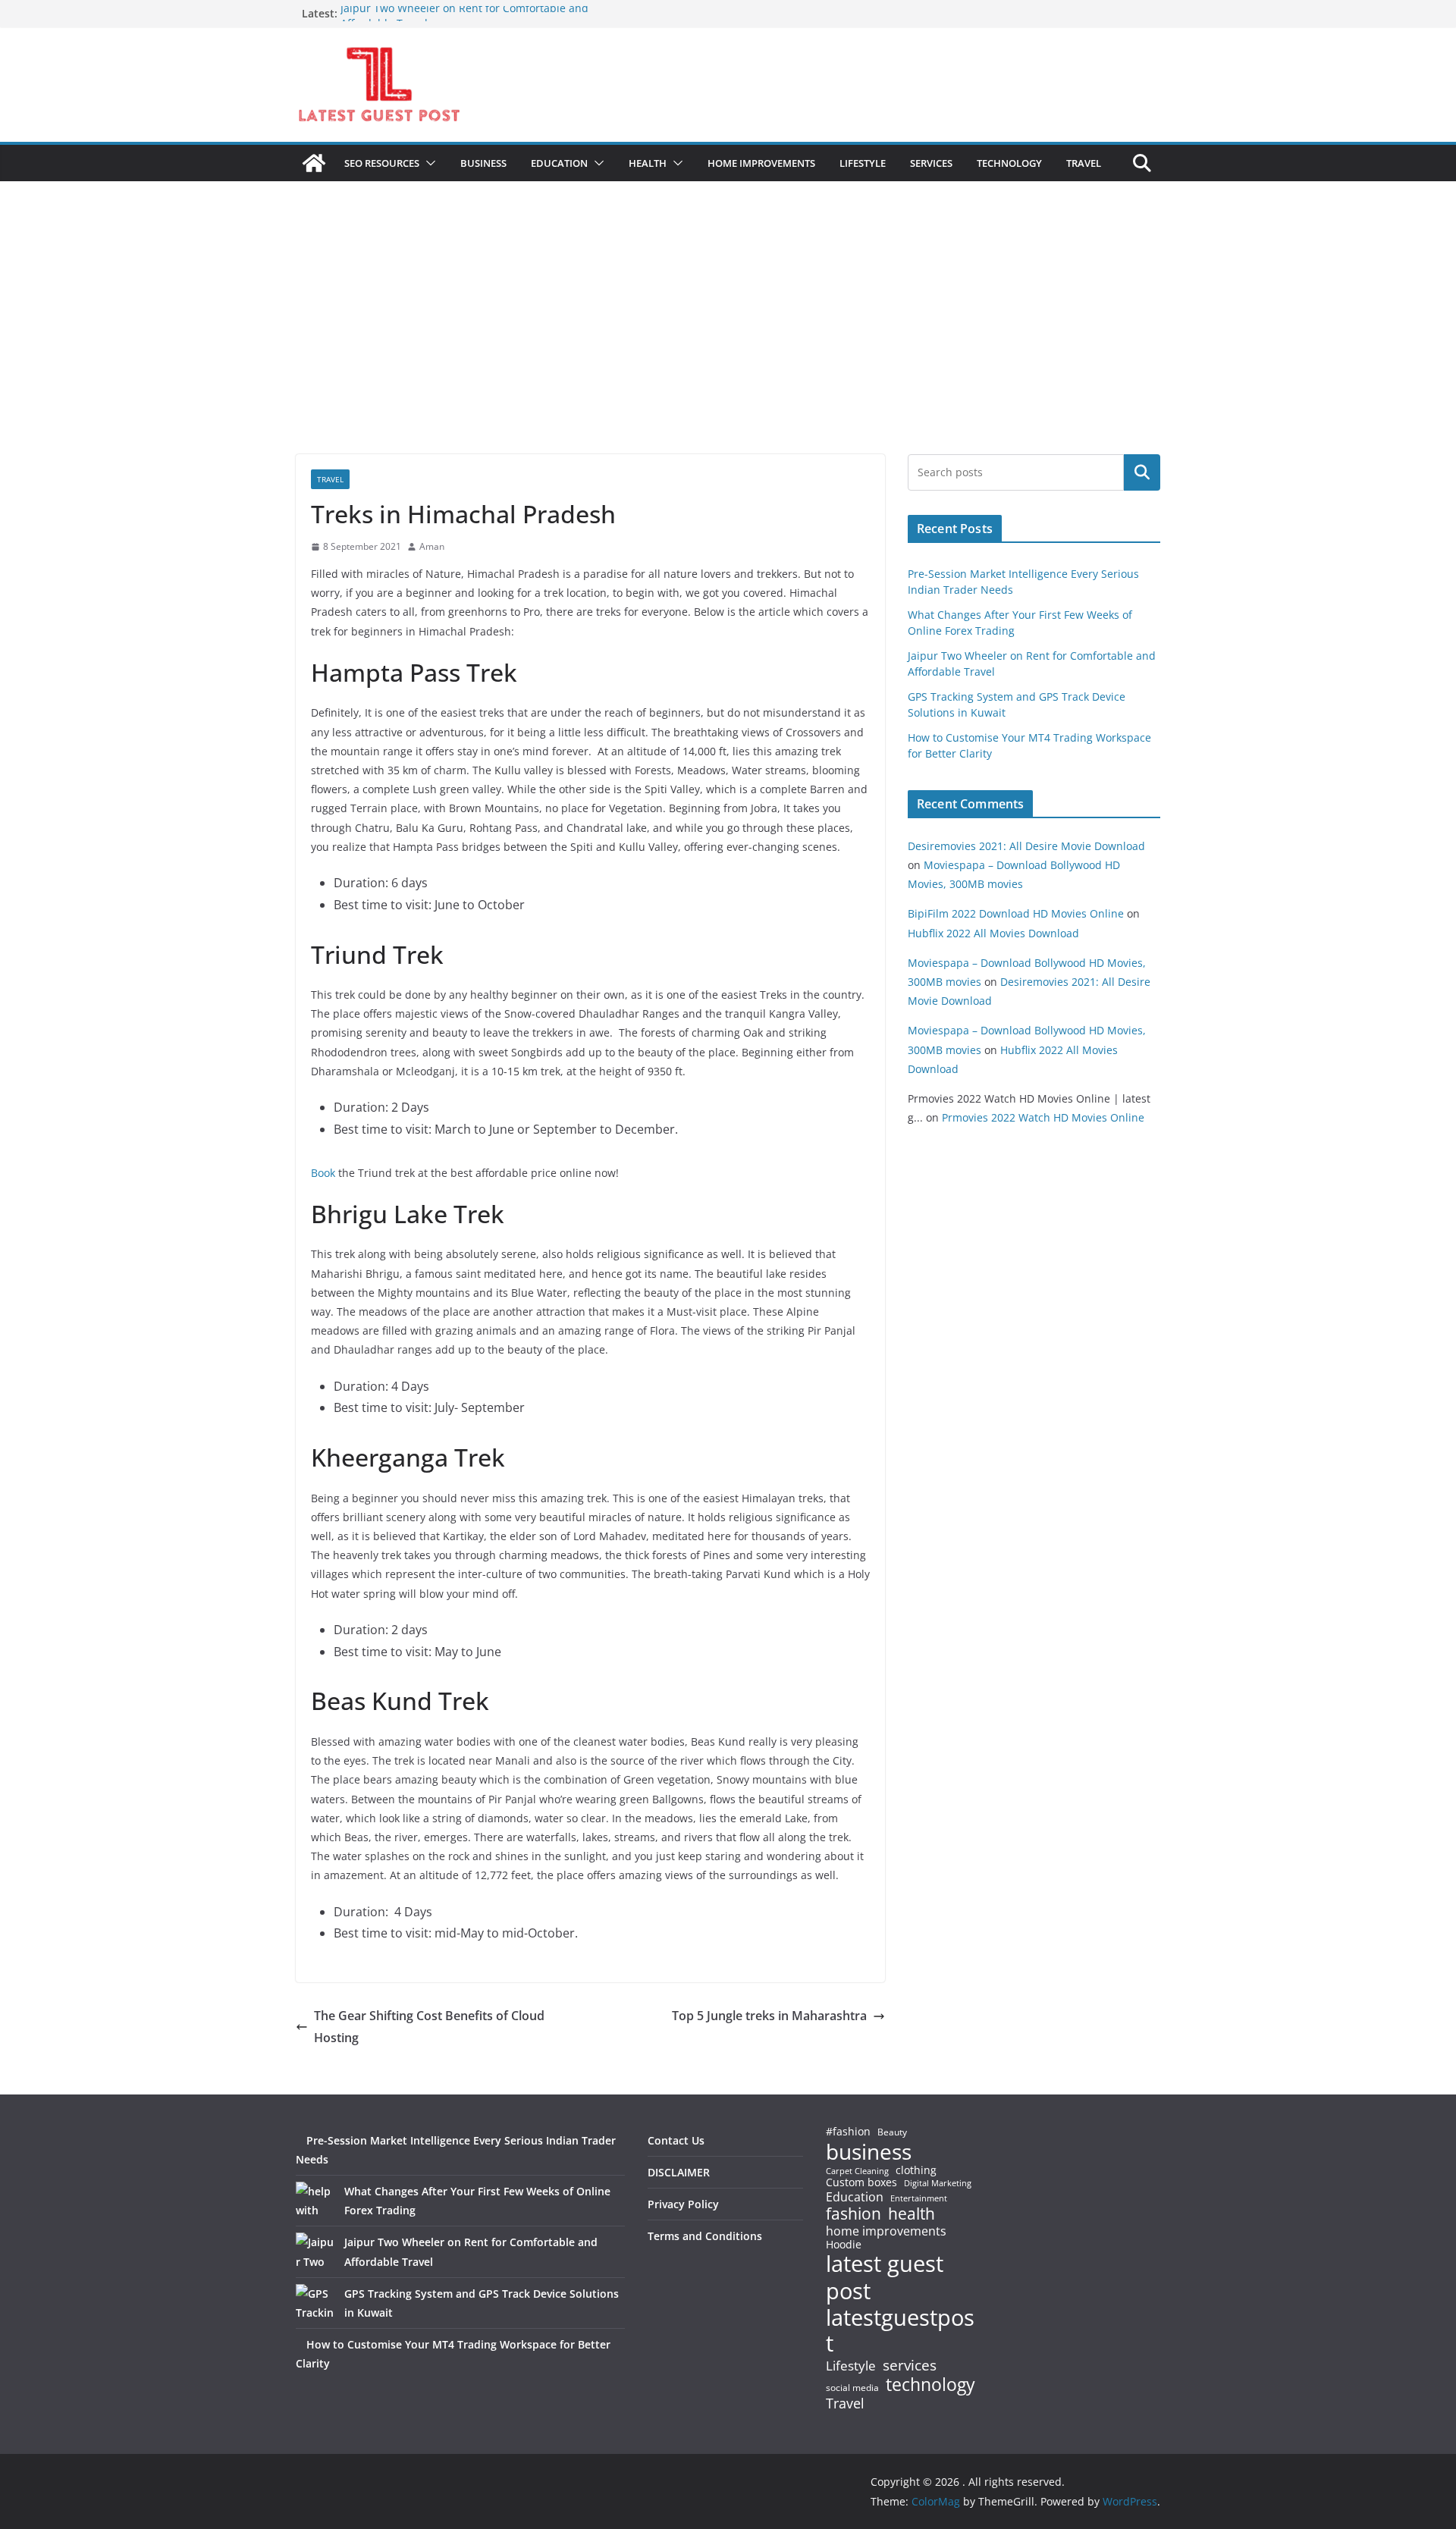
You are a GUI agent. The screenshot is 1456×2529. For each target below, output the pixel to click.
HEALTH (648, 163)
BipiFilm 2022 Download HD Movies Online (1016, 913)
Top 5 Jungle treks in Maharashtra (769, 2016)
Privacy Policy (683, 2204)
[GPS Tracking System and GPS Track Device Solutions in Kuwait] (315, 2303)
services (910, 2365)
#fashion (848, 2131)
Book (323, 1173)
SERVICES (931, 163)
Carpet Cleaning (857, 2171)
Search (1142, 472)
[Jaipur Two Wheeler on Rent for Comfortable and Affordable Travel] (315, 2251)
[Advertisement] (728, 340)
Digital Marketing (938, 2184)
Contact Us (676, 2140)
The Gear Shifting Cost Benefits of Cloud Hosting (429, 2027)
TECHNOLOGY (1009, 163)
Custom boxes (861, 2182)
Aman (432, 546)
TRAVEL (1084, 163)
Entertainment (919, 2198)
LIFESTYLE (863, 163)
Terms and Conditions (705, 2236)
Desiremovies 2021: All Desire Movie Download (1026, 846)
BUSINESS (483, 163)
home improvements (886, 2231)
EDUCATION (559, 163)
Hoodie (844, 2245)
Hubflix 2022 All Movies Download (993, 933)
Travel (845, 2403)
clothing (916, 2170)
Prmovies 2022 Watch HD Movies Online (1043, 1117)
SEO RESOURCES (382, 163)
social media (852, 2388)
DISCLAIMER (679, 2172)
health (912, 2214)
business (869, 2151)
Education (855, 2197)
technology (930, 2385)
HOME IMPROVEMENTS (761, 163)
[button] (428, 163)
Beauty (892, 2133)
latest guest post (885, 2277)
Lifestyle (851, 2366)
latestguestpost (900, 2331)
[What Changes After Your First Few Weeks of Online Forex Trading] (315, 2201)
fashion (854, 2214)
